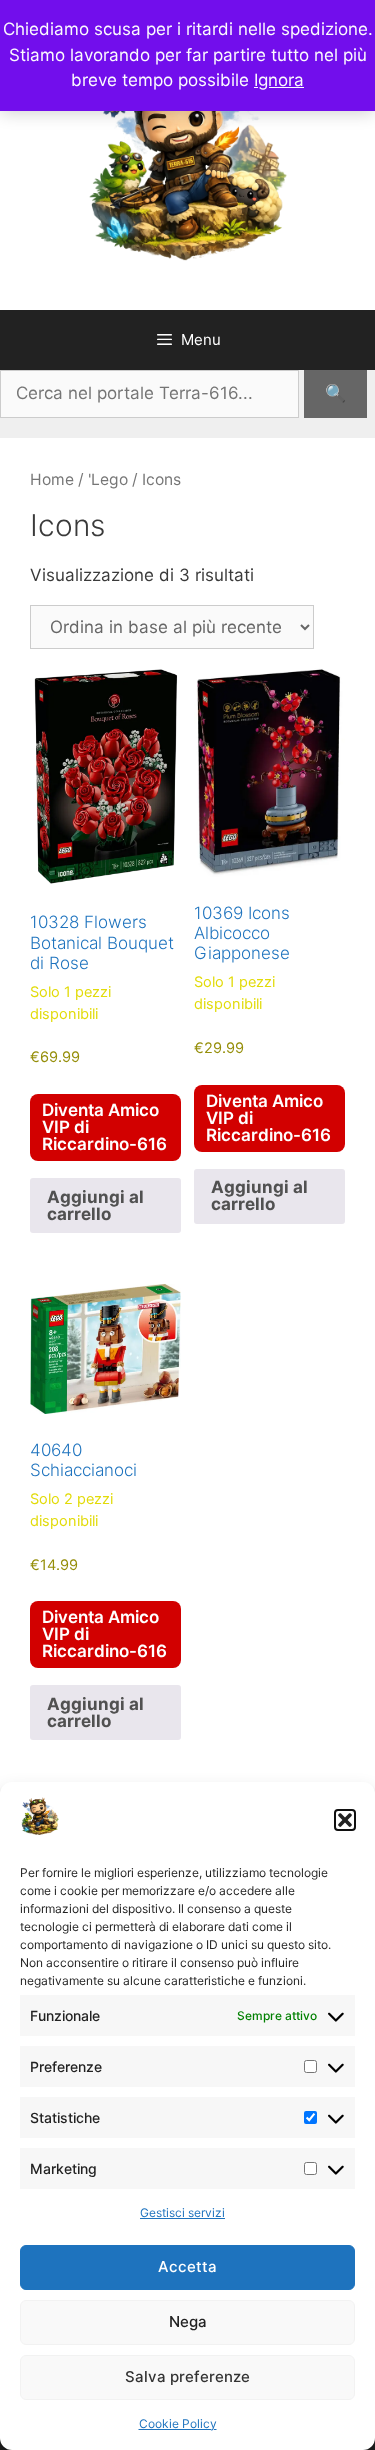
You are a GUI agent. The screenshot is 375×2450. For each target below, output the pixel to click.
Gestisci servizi (182, 2212)
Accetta (187, 2266)
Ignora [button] (279, 80)
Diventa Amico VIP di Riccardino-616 (104, 1127)
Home (52, 479)
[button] (345, 1820)
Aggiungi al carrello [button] (95, 1205)
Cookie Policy (178, 2423)
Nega (188, 2321)
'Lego (108, 479)
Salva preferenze (187, 2376)
